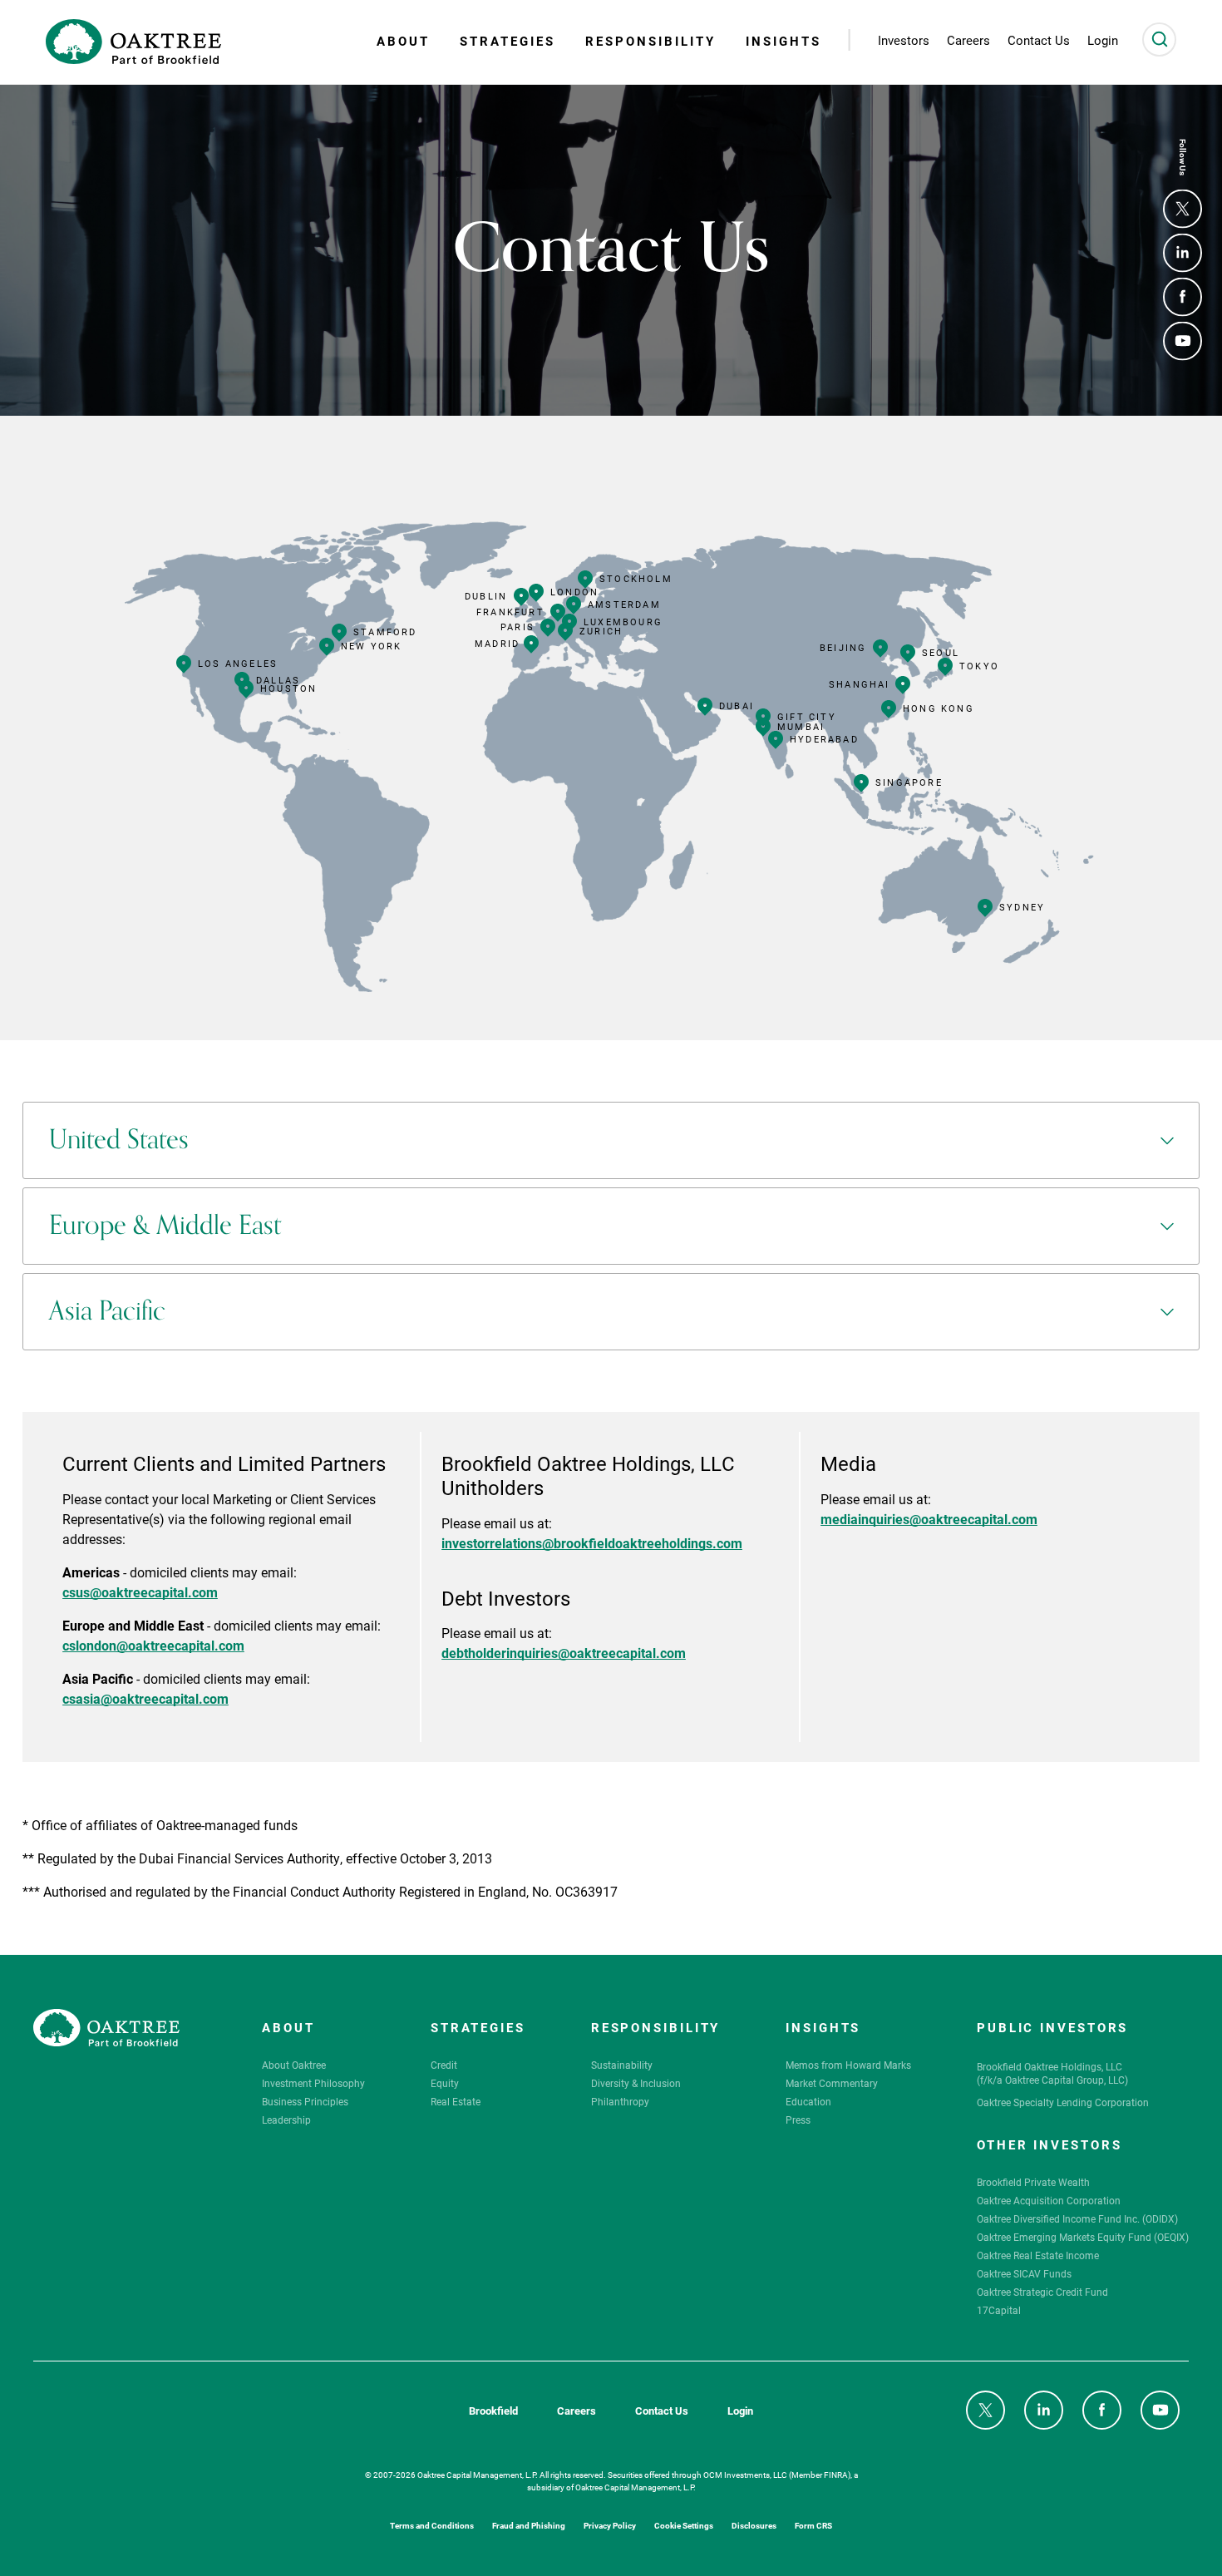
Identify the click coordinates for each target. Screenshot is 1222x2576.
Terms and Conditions (432, 2525)
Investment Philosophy (313, 2083)
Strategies (508, 41)
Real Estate (456, 2101)
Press (798, 2120)
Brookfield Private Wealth (1033, 2182)
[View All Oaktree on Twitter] (1183, 209)
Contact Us (662, 2411)
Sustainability (622, 2065)
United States (119, 1140)
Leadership (286, 2120)
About (403, 41)
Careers (577, 2411)
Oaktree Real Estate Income (1038, 2255)
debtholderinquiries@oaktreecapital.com (564, 1652)
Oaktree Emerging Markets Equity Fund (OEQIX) (1083, 2237)
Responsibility (650, 41)
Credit (444, 2065)
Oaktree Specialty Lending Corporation (1063, 2102)
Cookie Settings (684, 2525)
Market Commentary (832, 2083)
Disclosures (754, 2525)
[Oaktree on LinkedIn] (1183, 253)
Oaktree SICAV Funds (1024, 2273)
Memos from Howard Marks (848, 2065)
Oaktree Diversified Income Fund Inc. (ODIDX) (1077, 2218)
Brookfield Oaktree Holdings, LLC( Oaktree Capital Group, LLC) (1052, 2073)
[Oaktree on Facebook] (1183, 297)
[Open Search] (1159, 39)
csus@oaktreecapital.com (140, 1591)
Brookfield (493, 2411)
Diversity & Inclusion (636, 2083)
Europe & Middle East (165, 1226)
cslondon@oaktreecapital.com (153, 1644)
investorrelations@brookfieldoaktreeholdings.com (592, 1542)
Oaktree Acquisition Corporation (1049, 2200)
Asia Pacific (107, 1311)
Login (740, 2411)
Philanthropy (620, 2101)
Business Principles (305, 2101)
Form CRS (813, 2525)
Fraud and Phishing (529, 2525)
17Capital (999, 2310)
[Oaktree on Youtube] (1183, 341)
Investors (904, 40)
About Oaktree (294, 2065)
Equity (445, 2083)
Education (808, 2101)
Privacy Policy (610, 2525)
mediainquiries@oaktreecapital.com (929, 1518)
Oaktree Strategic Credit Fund (1042, 2292)
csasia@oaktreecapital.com (145, 1698)
